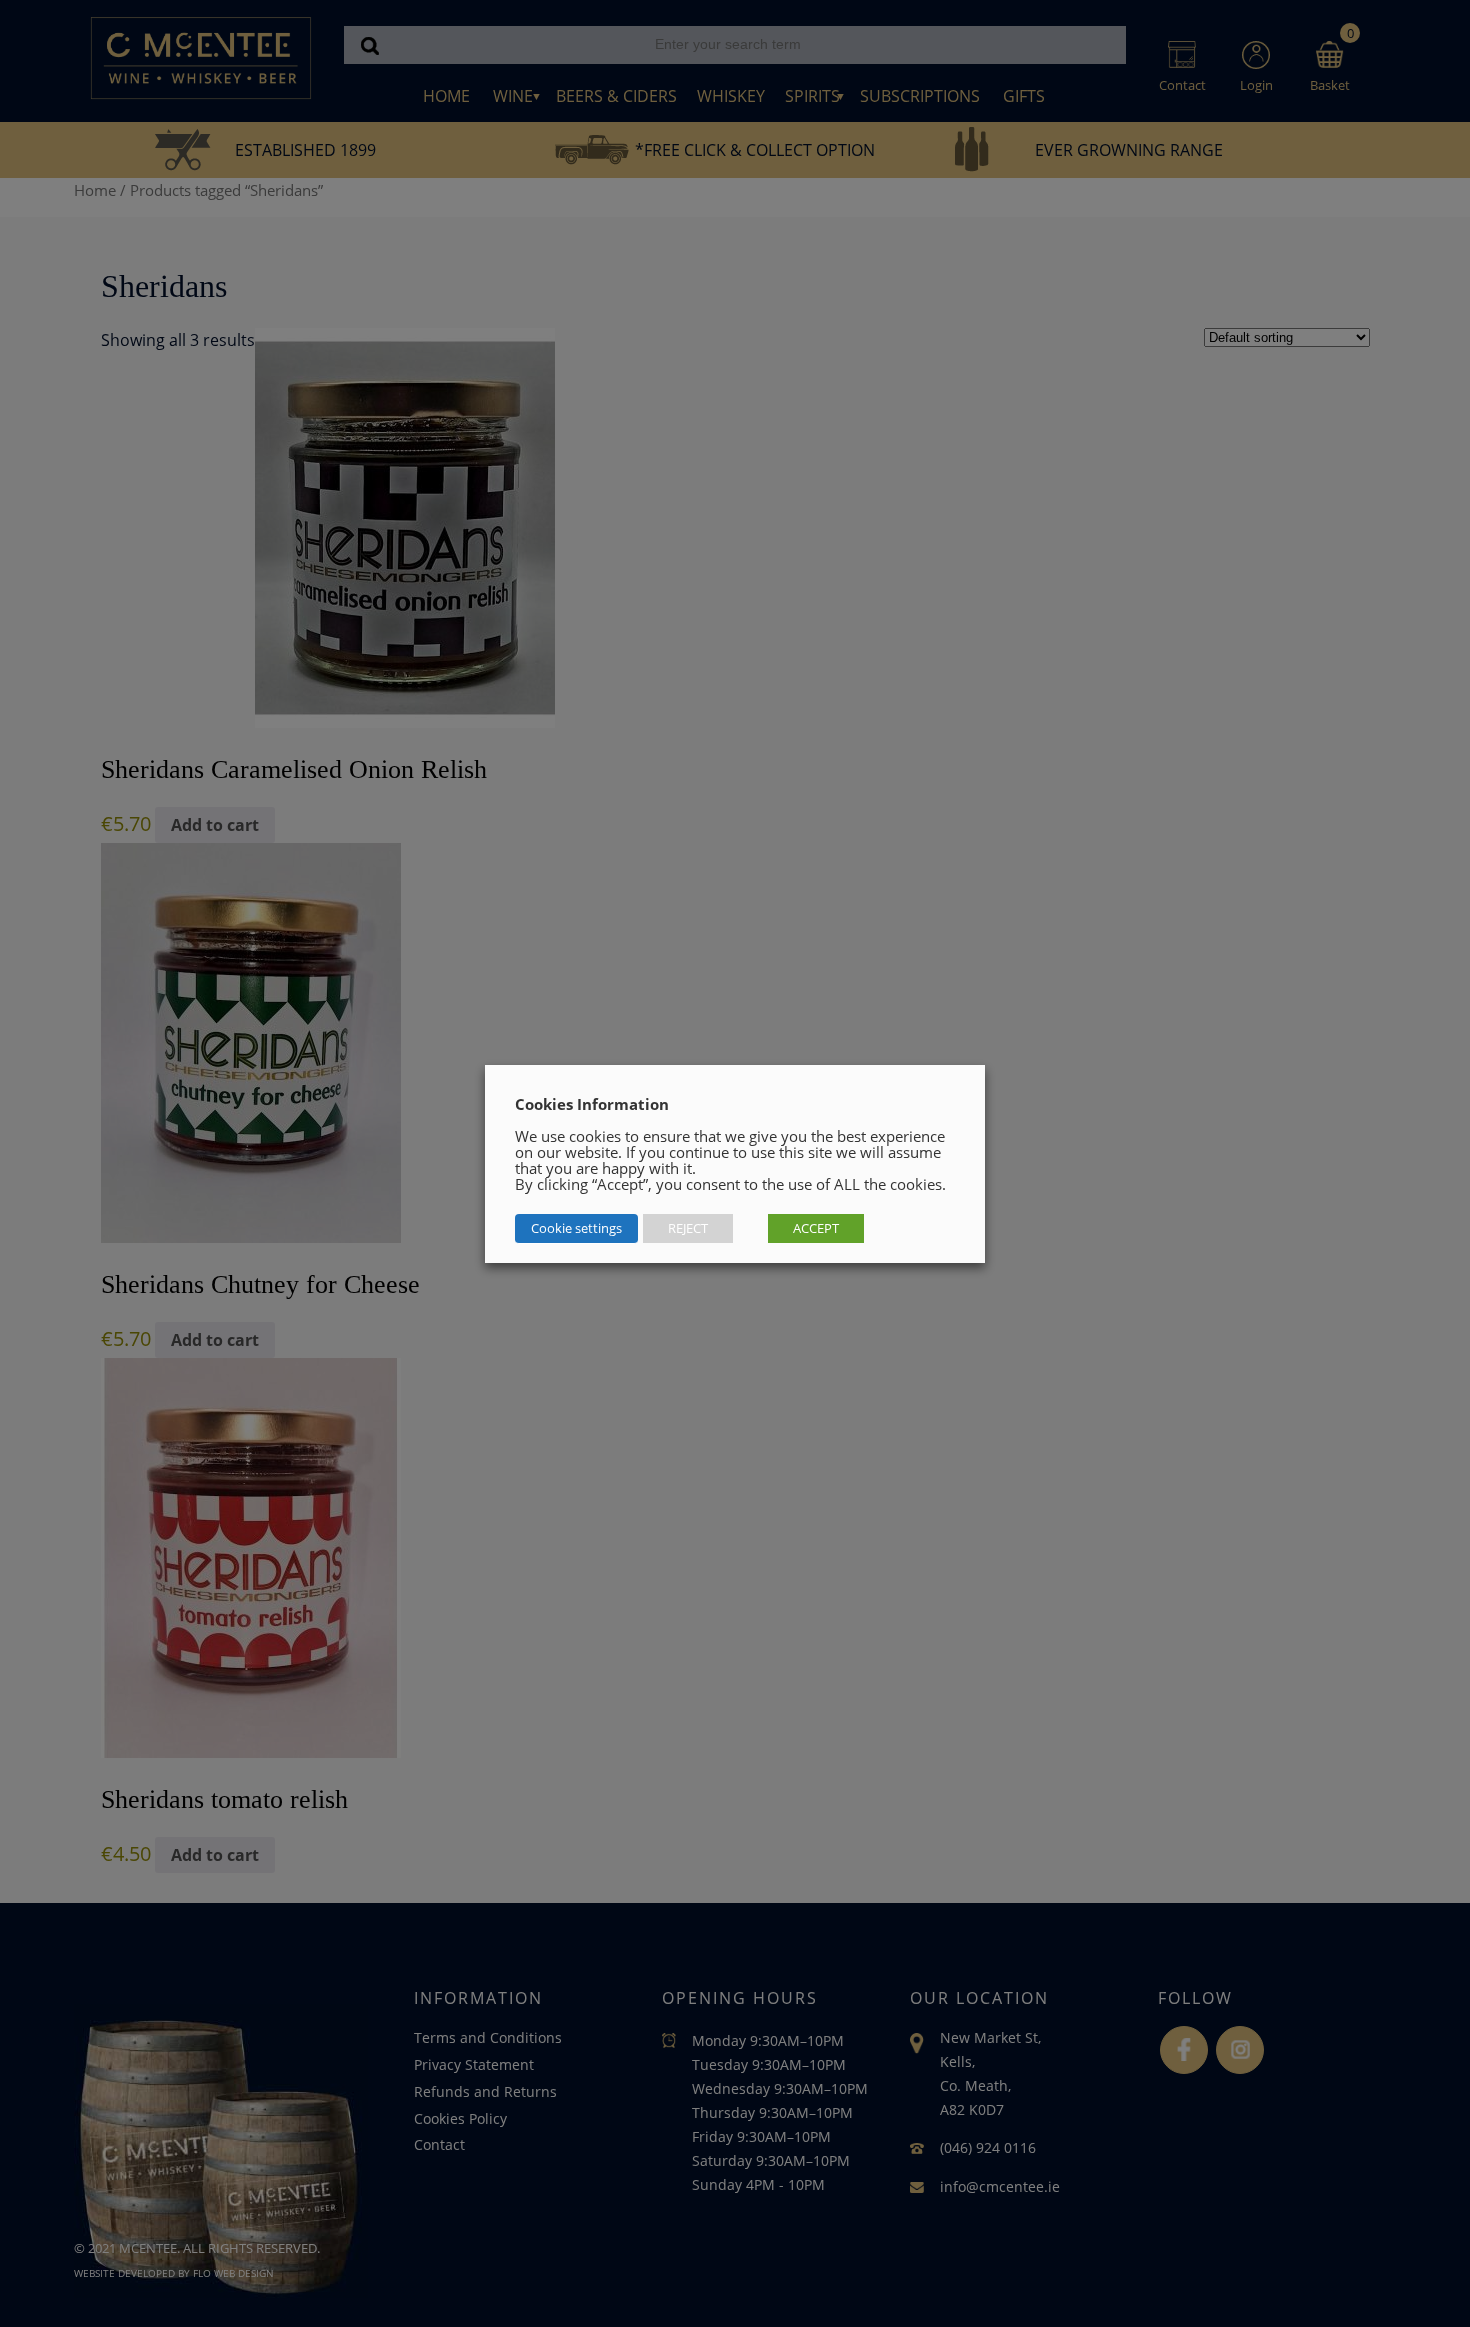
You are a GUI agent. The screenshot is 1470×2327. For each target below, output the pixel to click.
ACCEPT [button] (816, 1228)
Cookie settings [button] (576, 1228)
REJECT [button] (688, 1228)
